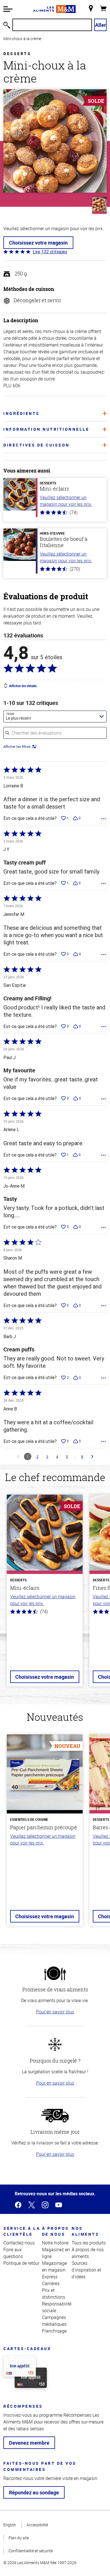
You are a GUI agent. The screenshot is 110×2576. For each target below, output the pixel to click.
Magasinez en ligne (56, 2253)
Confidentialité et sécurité (31, 2551)
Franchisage (54, 2331)
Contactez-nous (19, 2243)
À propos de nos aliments (88, 2253)
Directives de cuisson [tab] (37, 445)
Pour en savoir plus (55, 2012)
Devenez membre (29, 2443)
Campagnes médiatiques (54, 2321)
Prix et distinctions (54, 2294)
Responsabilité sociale (57, 2307)
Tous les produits (89, 2243)
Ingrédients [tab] (22, 413)
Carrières (51, 2283)
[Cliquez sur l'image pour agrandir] (55, 141)
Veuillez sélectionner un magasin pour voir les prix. (66, 501)
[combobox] (55, 717)
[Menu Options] (104, 819)
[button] (8, 9)
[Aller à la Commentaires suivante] (92, 1456)
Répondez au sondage (34, 2492)
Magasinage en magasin (54, 2266)
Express (50, 2277)
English (10, 2525)
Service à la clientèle (22, 2231)
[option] (45, 1594)
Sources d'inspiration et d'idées (86, 2270)
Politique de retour (21, 2263)
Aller (101, 25)
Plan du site (19, 2538)
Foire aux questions (13, 2253)
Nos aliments (85, 2231)
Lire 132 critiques (50, 252)
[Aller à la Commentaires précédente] (18, 1456)
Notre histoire (55, 2243)
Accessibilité (37, 2525)
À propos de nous (56, 2231)
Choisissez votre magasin (38, 243)
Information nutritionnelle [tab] (46, 429)
